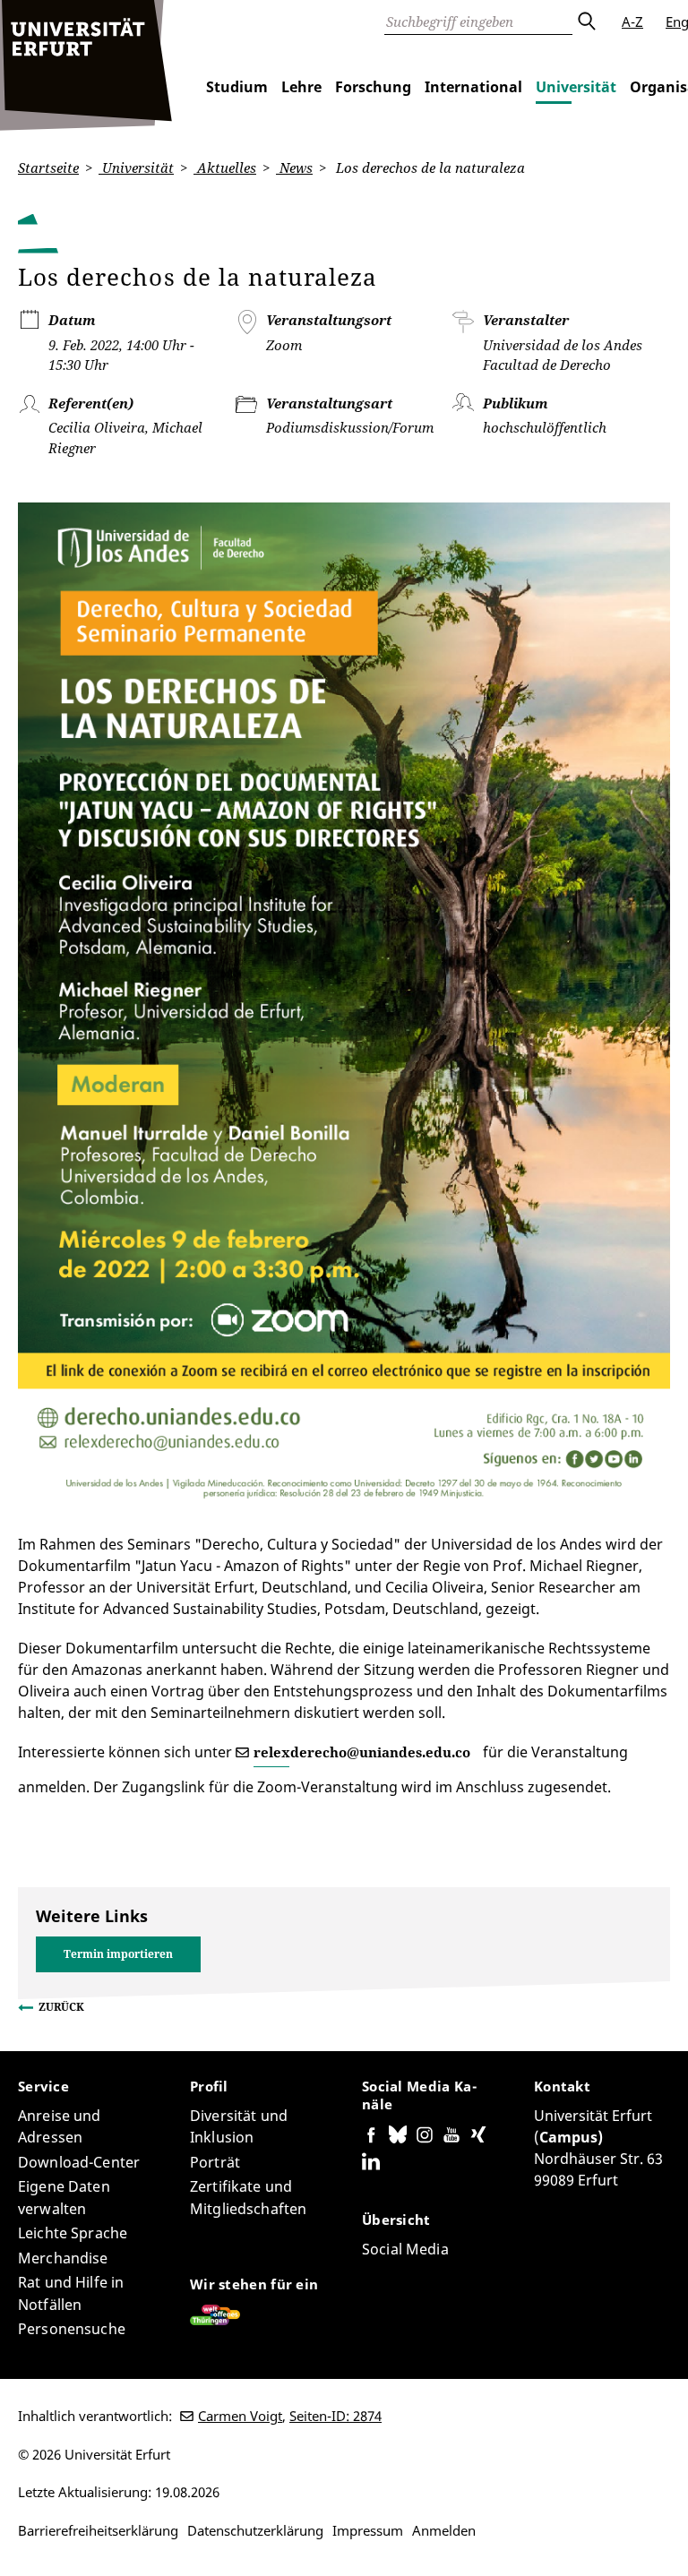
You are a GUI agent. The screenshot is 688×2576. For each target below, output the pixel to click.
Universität (576, 87)
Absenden (586, 21)
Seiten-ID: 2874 (335, 2416)
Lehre (301, 87)
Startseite (48, 167)
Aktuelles (225, 167)
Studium (237, 87)
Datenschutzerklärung (255, 2530)
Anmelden (444, 2530)
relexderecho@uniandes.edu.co (362, 1752)
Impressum (368, 2530)
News (294, 167)
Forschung (373, 87)
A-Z (632, 21)
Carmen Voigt (240, 2416)
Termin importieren (118, 1954)
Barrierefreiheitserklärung (98, 2530)
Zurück (61, 2007)
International (473, 87)
